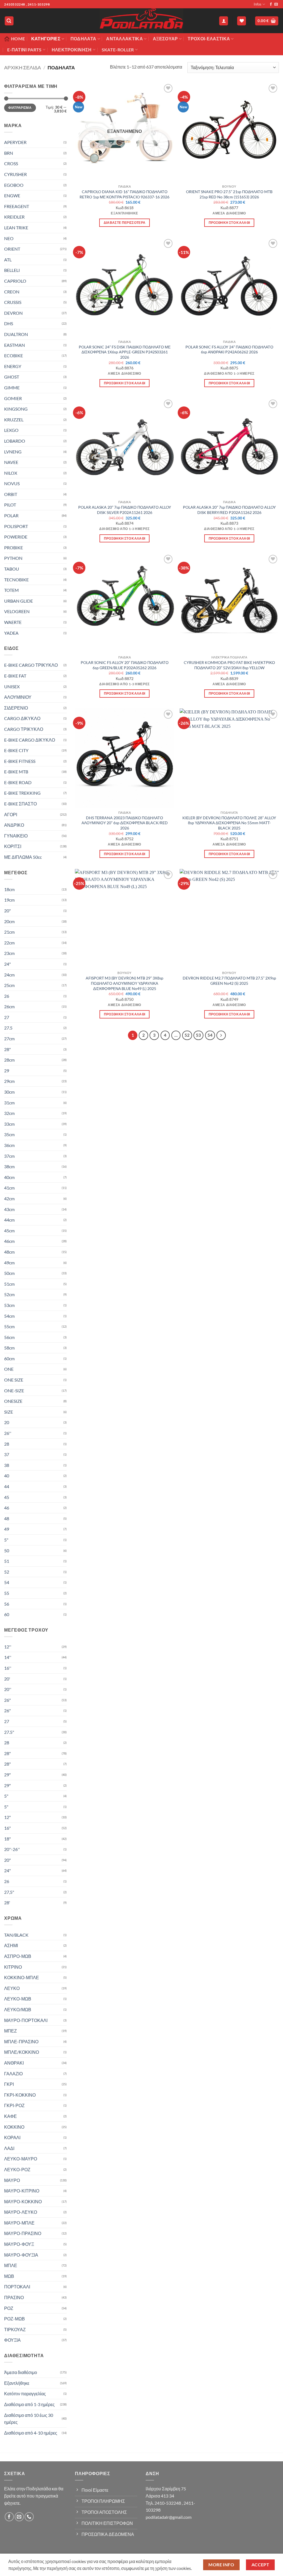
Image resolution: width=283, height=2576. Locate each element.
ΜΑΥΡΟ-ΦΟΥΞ (19, 2244)
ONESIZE (13, 1401)
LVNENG (13, 452)
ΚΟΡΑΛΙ (12, 2137)
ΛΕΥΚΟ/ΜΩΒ (18, 2009)
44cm (9, 1220)
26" (7, 1700)
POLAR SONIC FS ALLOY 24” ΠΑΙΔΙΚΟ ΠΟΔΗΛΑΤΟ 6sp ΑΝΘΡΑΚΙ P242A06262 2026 (229, 350)
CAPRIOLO (15, 281)
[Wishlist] (242, 21)
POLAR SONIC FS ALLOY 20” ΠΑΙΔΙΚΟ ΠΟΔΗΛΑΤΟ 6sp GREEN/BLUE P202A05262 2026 (125, 665)
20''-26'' (12, 1849)
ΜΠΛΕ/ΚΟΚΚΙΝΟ (22, 2052)
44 (7, 1486)
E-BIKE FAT (15, 676)
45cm (9, 1231)
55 (7, 1593)
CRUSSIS (13, 302)
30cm (9, 1092)
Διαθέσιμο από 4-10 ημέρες (31, 2433)
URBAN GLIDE (19, 601)
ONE (9, 1369)
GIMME (12, 388)
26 (7, 996)
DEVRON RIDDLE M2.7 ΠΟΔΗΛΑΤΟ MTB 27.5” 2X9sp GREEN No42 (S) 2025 (229, 981)
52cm (9, 1294)
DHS (9, 323)
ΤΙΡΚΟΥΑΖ (15, 2329)
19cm (9, 900)
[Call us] (29, 2517)
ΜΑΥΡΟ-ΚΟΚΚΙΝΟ (23, 2201)
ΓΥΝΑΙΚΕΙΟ (16, 836)
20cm (9, 921)
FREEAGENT (17, 206)
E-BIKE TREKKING (22, 793)
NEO (9, 238)
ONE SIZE (14, 1380)
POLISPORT (16, 526)
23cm (9, 953)
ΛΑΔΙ (9, 2148)
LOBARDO (15, 441)
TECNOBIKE (16, 580)
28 (7, 1444)
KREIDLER (14, 217)
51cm (9, 1284)
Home (18, 39)
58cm (9, 1348)
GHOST (12, 377)
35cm (9, 1134)
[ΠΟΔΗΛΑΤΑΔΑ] (141, 21)
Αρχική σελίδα (23, 67)
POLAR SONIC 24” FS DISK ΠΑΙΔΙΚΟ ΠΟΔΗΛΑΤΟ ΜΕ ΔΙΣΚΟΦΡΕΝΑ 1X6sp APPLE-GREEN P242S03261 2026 (125, 352)
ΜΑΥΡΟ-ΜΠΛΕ (19, 2223)
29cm (9, 1081)
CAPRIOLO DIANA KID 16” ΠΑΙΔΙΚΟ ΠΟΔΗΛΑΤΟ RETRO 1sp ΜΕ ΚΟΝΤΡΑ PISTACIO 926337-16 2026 (125, 194)
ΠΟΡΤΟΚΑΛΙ (17, 2287)
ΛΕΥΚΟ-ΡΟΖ (17, 2169)
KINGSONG (16, 409)
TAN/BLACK (16, 1935)
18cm (9, 889)
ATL (8, 260)
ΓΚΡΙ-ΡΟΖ (14, 2105)
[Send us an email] (276, 4)
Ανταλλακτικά (125, 39)
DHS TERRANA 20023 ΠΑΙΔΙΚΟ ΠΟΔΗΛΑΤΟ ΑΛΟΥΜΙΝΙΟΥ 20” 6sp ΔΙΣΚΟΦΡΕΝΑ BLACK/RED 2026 (125, 823)
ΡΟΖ (9, 2308)
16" (7, 1828)
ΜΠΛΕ (11, 2265)
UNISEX (12, 686)
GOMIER (13, 398)
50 (7, 1550)
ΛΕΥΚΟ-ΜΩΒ (18, 1999)
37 (7, 1454)
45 (7, 1497)
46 (7, 1508)
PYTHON (13, 558)
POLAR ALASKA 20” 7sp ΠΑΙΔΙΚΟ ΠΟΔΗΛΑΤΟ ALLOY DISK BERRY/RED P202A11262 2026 (229, 510)
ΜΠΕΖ (11, 2031)
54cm (9, 1316)
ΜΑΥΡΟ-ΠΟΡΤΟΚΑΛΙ (26, 2020)
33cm (9, 1124)
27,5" (9, 1892)
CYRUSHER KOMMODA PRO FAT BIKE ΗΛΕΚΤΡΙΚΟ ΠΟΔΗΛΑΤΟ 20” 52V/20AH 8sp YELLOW (229, 665)
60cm (9, 1358)
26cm (9, 1006)
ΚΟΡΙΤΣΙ (13, 846)
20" (7, 911)
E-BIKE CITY (16, 750)
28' (7, 1903)
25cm (9, 985)
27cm (9, 1038)
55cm (9, 1326)
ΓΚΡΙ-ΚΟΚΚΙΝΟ (20, 2095)
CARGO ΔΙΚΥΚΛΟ (22, 718)
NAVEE (11, 462)
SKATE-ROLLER (118, 50)
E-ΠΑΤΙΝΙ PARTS (24, 50)
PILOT (10, 505)
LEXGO (11, 430)
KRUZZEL (14, 420)
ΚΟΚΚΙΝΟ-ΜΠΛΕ (22, 1977)
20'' (8, 1689)
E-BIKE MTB (16, 772)
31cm (9, 1103)
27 (7, 1017)
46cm (9, 1241)
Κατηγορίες (46, 39)
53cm (9, 1305)
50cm (9, 1273)
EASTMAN (15, 345)
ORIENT (12, 249)
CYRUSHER (15, 174)
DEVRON (13, 313)
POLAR (11, 515)
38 (7, 1465)
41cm (9, 1188)
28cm (9, 1060)
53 (198, 1035)
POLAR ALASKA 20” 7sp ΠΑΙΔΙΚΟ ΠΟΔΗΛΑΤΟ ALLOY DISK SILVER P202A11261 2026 (125, 510)
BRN (9, 153)
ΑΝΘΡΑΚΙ (14, 2063)
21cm (9, 932)
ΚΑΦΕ (11, 2116)
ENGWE (12, 195)
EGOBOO (14, 185)
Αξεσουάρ (165, 39)
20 (7, 1422)
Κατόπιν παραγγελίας (25, 2393)
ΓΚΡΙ (9, 2084)
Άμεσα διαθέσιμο (21, 2372)
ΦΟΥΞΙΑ (12, 2340)
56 (7, 1604)
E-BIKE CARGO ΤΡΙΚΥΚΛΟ (31, 665)
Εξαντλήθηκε (17, 2383)
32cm (9, 1113)
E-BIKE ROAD (18, 782)
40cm (9, 1177)
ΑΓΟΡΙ (11, 814)
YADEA (11, 633)
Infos (258, 4)
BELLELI (12, 270)
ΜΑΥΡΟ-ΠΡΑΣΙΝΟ (23, 2233)
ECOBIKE (14, 355)
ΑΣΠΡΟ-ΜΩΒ (18, 1956)
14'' (8, 1657)
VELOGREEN (17, 611)
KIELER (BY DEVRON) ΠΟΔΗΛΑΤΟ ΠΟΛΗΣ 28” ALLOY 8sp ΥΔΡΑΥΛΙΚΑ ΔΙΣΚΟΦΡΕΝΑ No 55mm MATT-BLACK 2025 (229, 823)
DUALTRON (16, 334)
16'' (8, 1668)
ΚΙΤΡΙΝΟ (13, 1967)
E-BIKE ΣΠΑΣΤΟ (20, 804)
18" (7, 1839)
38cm (9, 1166)
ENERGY (13, 366)
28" (7, 1049)
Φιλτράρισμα (20, 108)
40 (7, 1476)
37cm (9, 1156)
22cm (9, 943)
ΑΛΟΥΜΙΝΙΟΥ (18, 697)
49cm (9, 1263)
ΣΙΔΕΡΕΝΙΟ (16, 708)
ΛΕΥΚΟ (12, 1988)
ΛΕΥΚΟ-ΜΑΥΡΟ (21, 2159)
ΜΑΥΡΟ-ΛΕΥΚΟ (21, 2212)
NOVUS (12, 483)
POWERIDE (16, 537)
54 (7, 1582)
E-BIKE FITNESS (20, 761)
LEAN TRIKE (16, 228)
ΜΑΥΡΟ (12, 2180)
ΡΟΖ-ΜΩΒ (15, 2319)
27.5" (9, 1732)
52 (7, 1572)
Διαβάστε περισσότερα (125, 223)
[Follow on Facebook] (271, 4)
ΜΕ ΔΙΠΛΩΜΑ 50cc (23, 857)
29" (7, 1775)
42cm (9, 1198)
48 (7, 1518)
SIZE (9, 1412)
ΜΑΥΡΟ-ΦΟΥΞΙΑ (21, 2255)
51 (7, 1561)
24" (7, 964)
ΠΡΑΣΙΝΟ (14, 2297)
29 (7, 1071)
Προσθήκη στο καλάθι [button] (229, 223)
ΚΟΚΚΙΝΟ (14, 2127)
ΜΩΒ (9, 2276)
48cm (9, 1252)
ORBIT (11, 494)
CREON (12, 292)
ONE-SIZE (14, 1391)
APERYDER (15, 142)
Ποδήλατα (83, 39)
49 (7, 1529)
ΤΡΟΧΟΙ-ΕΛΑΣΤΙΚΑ (209, 39)
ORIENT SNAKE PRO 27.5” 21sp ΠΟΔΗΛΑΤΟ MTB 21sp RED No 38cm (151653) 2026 (229, 194)
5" (6, 1540)
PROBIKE (14, 548)
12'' (8, 1647)
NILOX (11, 473)
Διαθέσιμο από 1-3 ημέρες (29, 2404)
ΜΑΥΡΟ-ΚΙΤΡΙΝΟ (22, 2191)
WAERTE (13, 622)
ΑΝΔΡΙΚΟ (14, 825)
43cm (9, 1209)
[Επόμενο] (221, 1035)
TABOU (12, 569)
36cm (9, 1145)
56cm (9, 1337)
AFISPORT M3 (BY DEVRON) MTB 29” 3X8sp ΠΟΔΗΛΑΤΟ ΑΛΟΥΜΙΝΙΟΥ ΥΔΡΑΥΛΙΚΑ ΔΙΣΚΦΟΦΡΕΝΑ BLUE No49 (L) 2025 (125, 983)
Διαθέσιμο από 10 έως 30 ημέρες (29, 2419)
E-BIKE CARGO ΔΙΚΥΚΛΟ (30, 740)
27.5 (8, 1028)
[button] (9, 21)
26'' (8, 1433)
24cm (9, 975)
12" (7, 1817)
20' (7, 1679)
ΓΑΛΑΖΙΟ (13, 2074)
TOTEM (11, 590)
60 (7, 1614)
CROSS (11, 163)
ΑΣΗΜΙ (11, 1945)
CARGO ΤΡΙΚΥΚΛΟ (24, 729)
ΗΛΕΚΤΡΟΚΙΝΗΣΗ (72, 50)
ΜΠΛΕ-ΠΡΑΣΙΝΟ (21, 2041)
